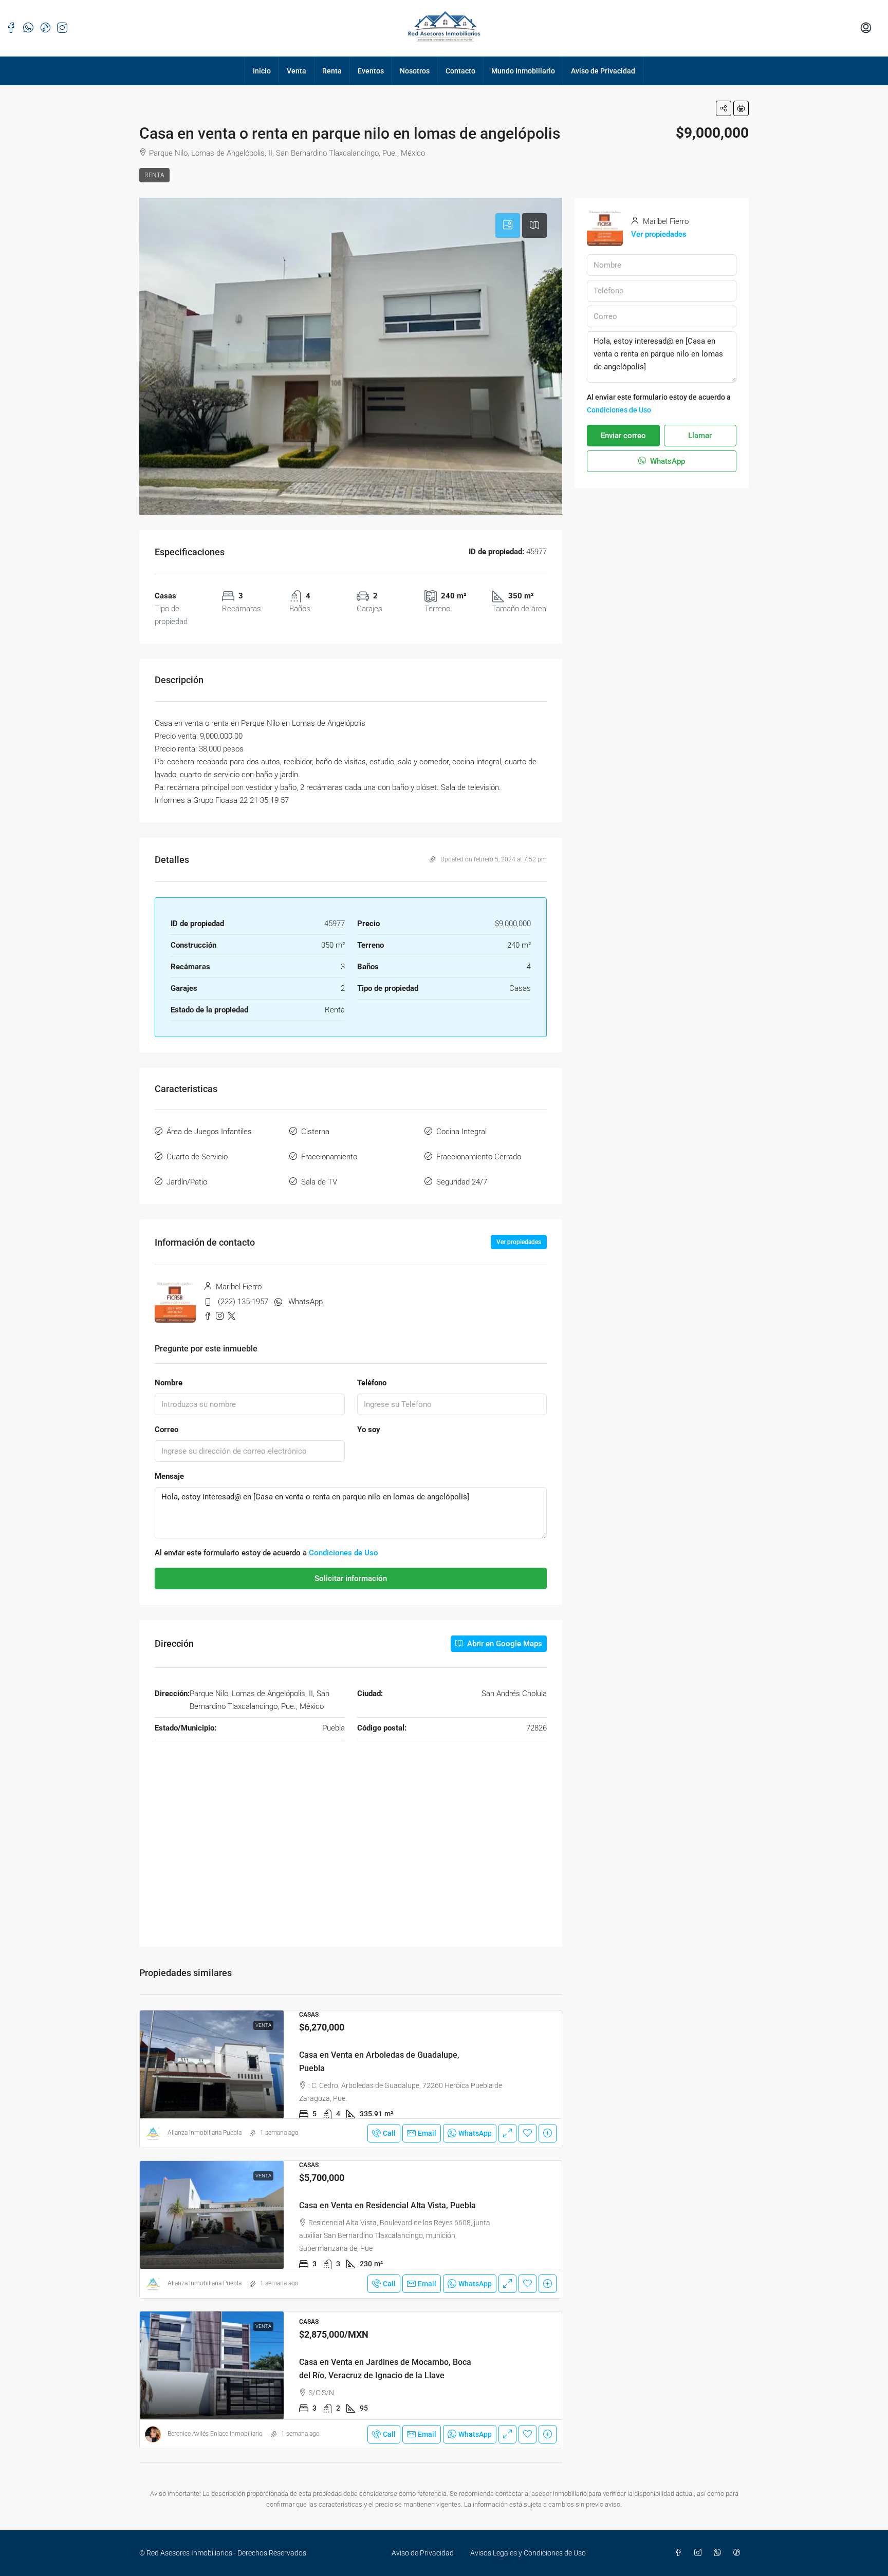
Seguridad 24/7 (462, 1182)
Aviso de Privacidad (603, 71)
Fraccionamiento (329, 1157)
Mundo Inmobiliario (523, 71)
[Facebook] (680, 2553)
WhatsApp (306, 1302)
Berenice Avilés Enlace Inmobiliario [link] (215, 2434)
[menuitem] (866, 28)
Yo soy (369, 1430)
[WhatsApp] (719, 2553)
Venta (297, 71)
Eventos (371, 71)
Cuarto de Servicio (197, 1157)
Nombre (169, 1383)
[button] (724, 108)
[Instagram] (700, 2553)
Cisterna (315, 1132)
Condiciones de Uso (344, 1553)
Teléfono (372, 1383)
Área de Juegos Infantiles (209, 1132)
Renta (332, 71)
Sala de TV (319, 1182)
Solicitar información (351, 1578)
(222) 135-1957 (243, 1302)
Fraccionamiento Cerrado (479, 1157)
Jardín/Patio (187, 1182)
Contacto (460, 71)
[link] (212, 2064)
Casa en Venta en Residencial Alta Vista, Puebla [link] (387, 2205)
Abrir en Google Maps (504, 1644)
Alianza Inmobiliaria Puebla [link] (205, 2133)
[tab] (508, 225)
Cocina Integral (461, 1132)
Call (389, 2133)
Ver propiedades (519, 1242)
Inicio (262, 71)
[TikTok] (739, 2553)
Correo (166, 1430)
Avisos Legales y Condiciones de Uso (528, 2553)
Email (427, 2133)
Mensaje (169, 1476)
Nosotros (415, 71)
